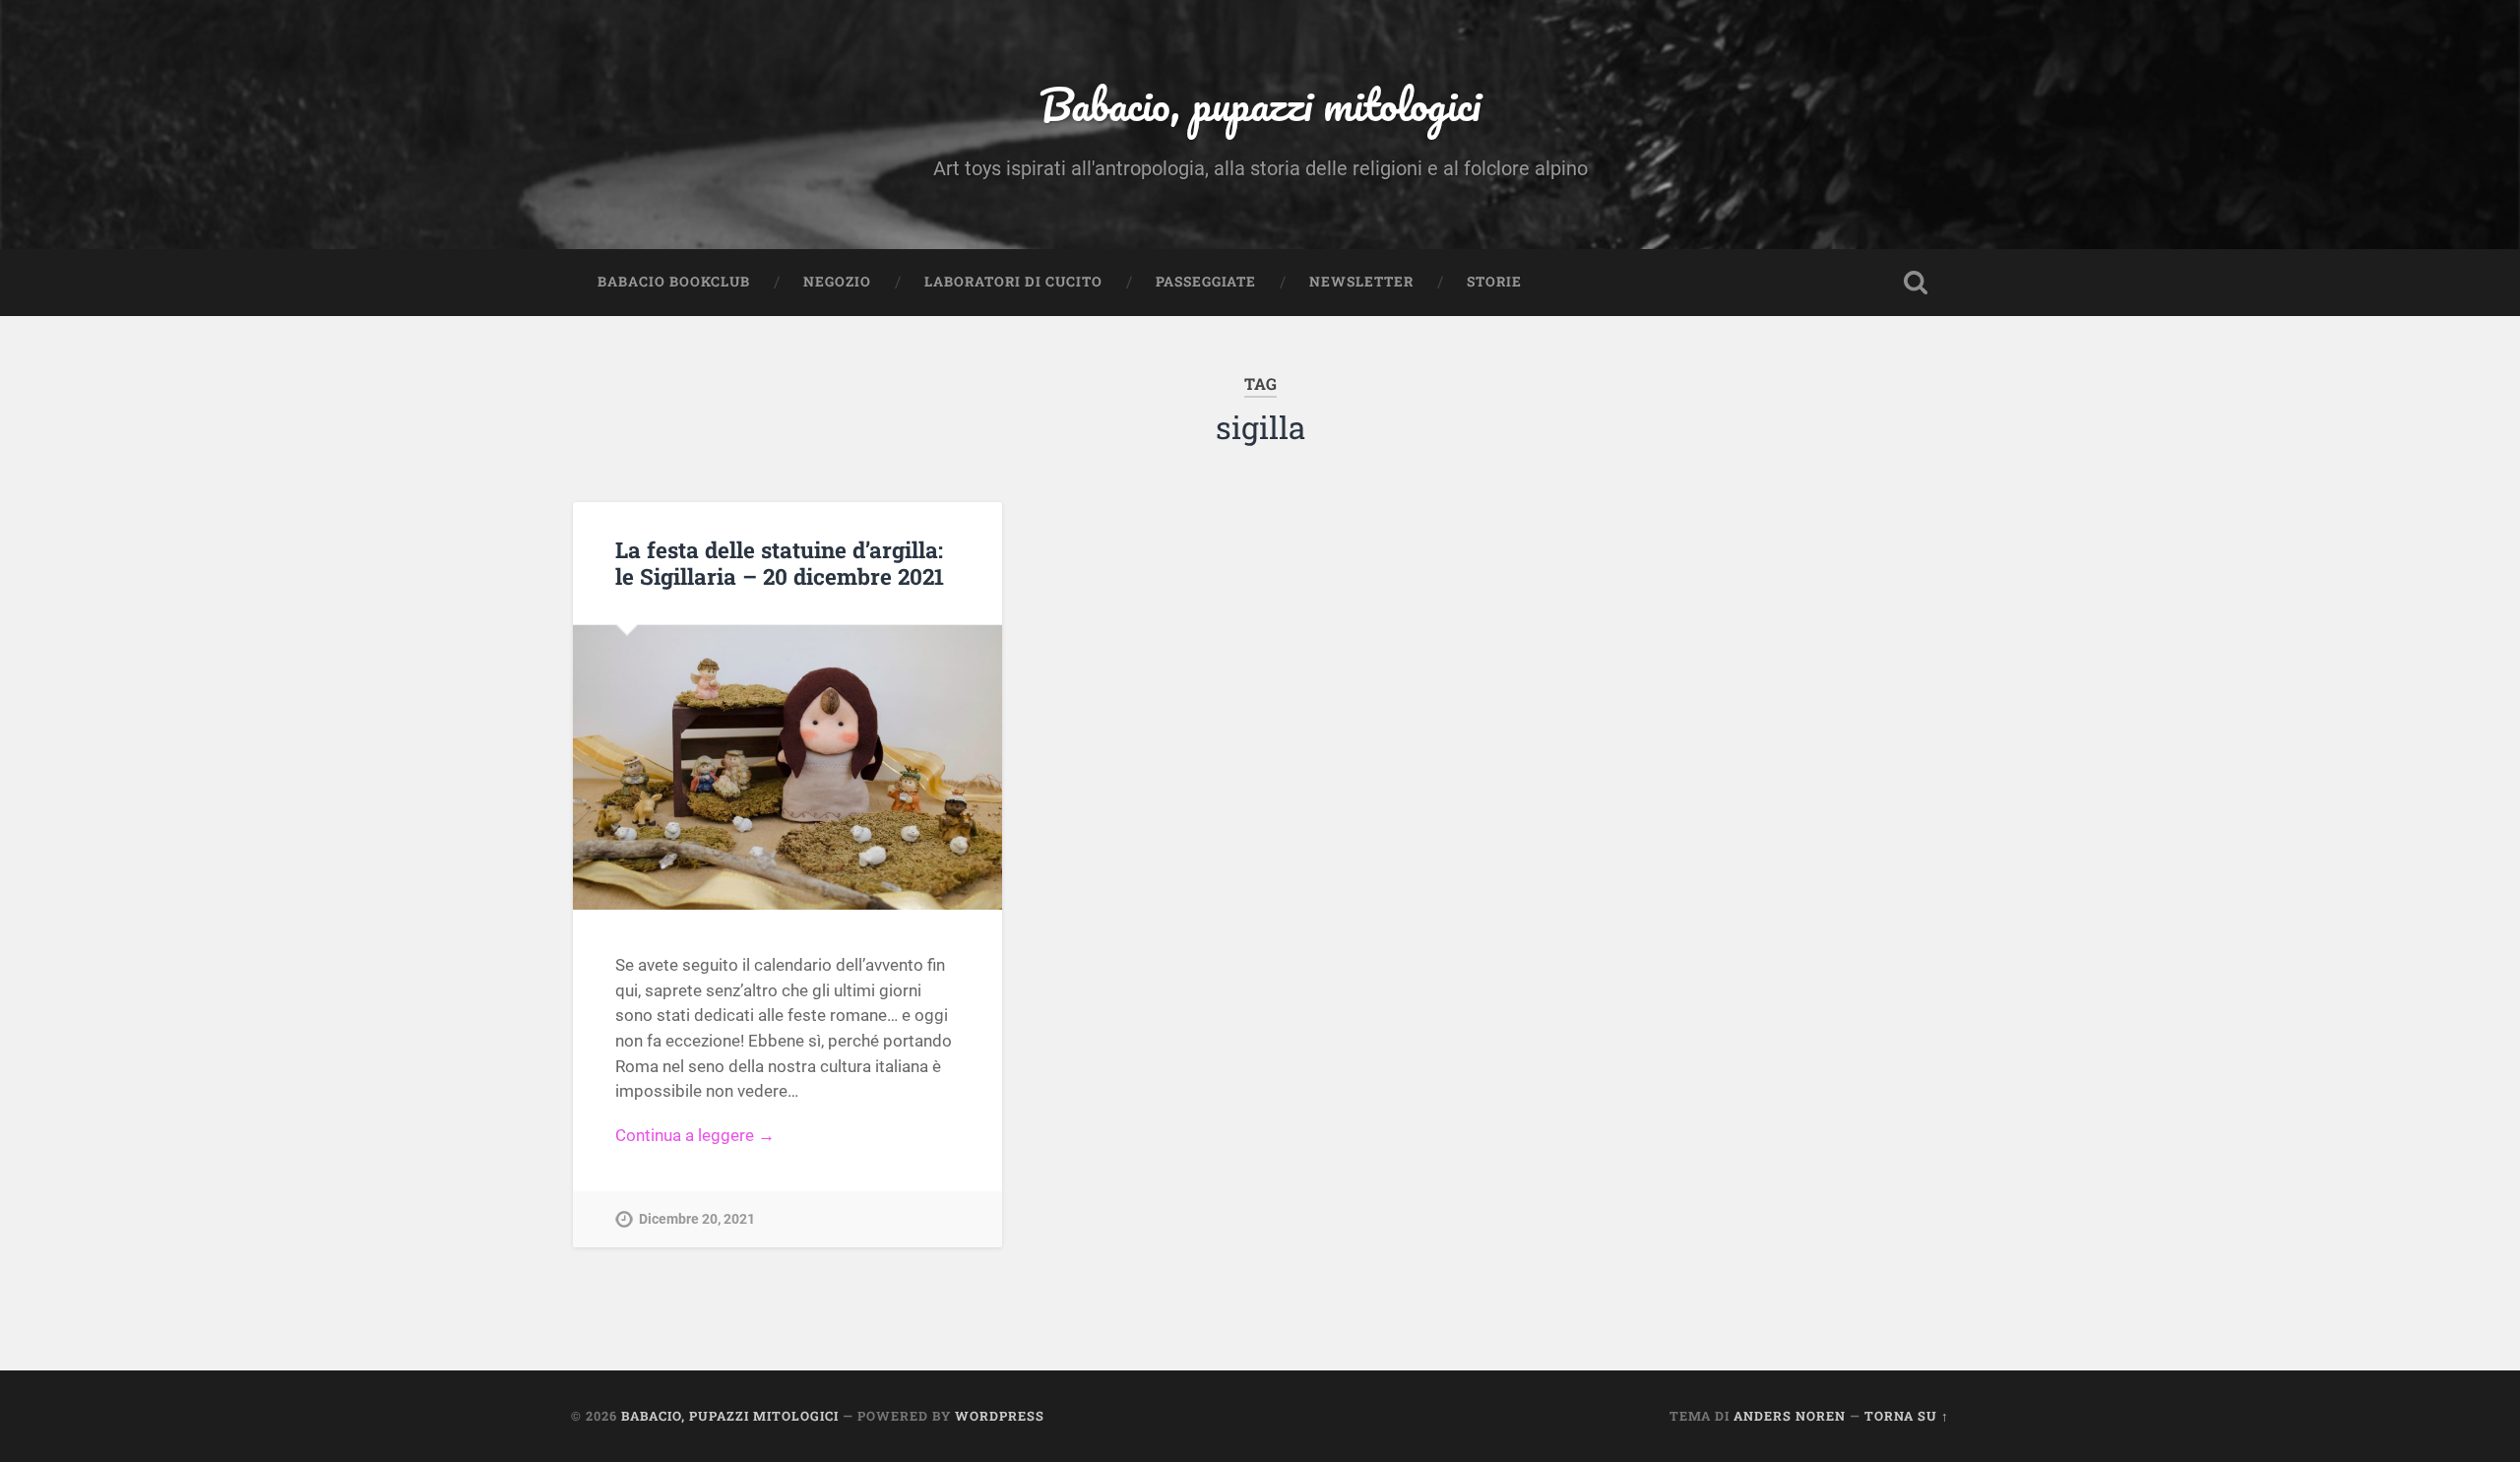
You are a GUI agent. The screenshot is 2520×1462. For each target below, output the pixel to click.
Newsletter (1361, 282)
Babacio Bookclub (674, 282)
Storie (1494, 282)
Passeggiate (1206, 282)
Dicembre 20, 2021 (697, 1219)
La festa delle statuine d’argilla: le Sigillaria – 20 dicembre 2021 (780, 563)
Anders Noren (1790, 1416)
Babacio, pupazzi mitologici (1260, 104)
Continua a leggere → (695, 1135)
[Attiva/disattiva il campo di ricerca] (1916, 283)
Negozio (837, 282)
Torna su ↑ (1907, 1416)
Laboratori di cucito (1013, 282)
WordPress (1000, 1416)
